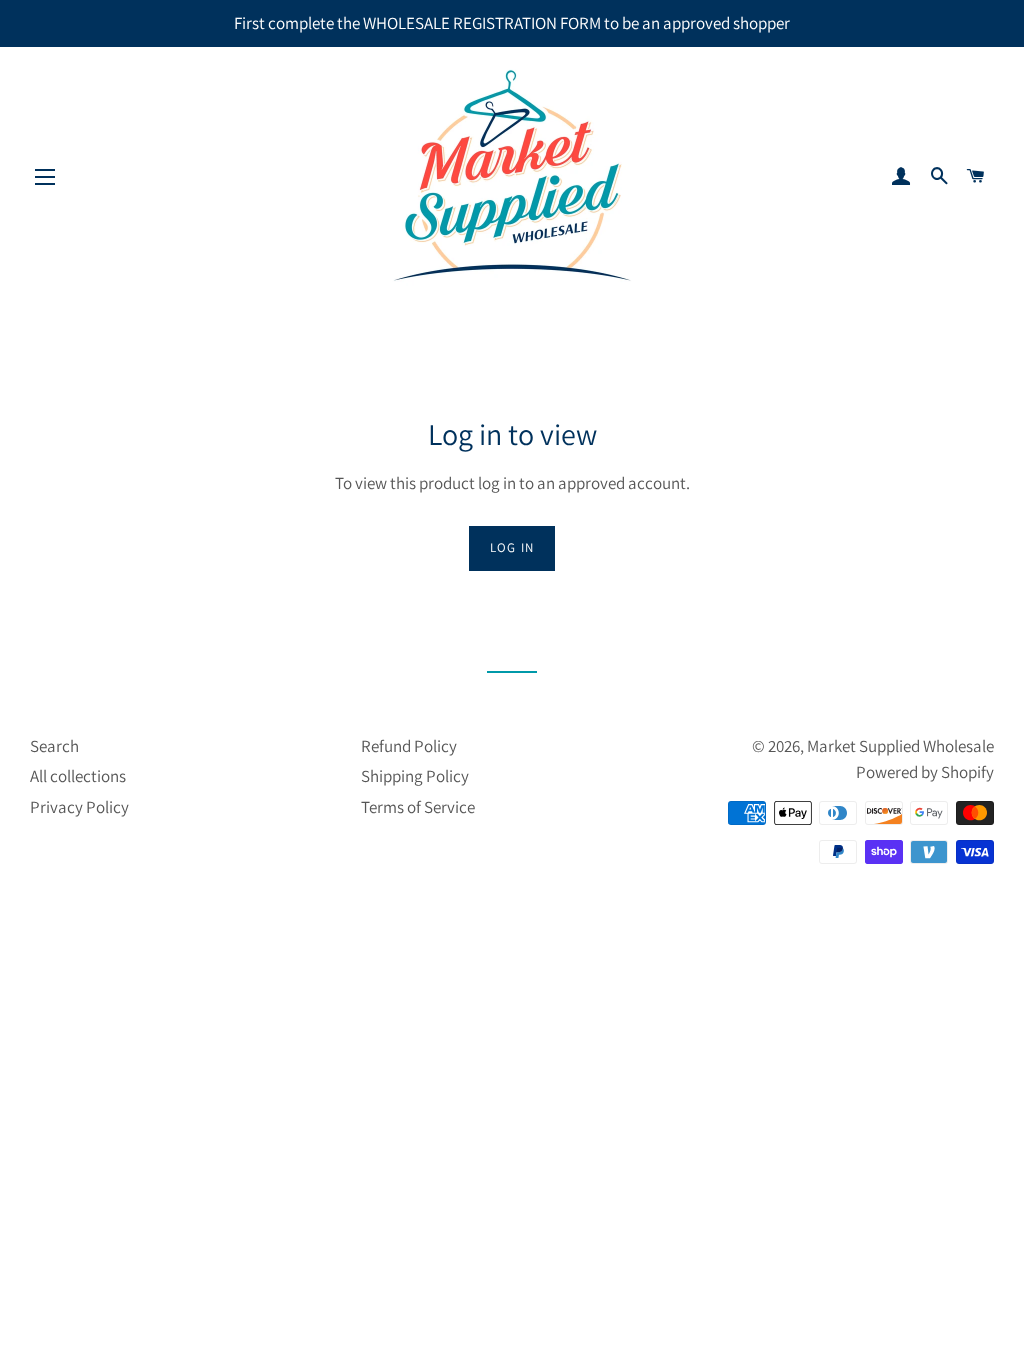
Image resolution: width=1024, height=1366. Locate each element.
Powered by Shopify (925, 772)
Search (54, 746)
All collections (78, 776)
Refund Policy (409, 746)
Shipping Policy (415, 776)
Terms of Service (418, 807)
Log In (512, 547)
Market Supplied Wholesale (900, 746)
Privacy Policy (79, 807)
